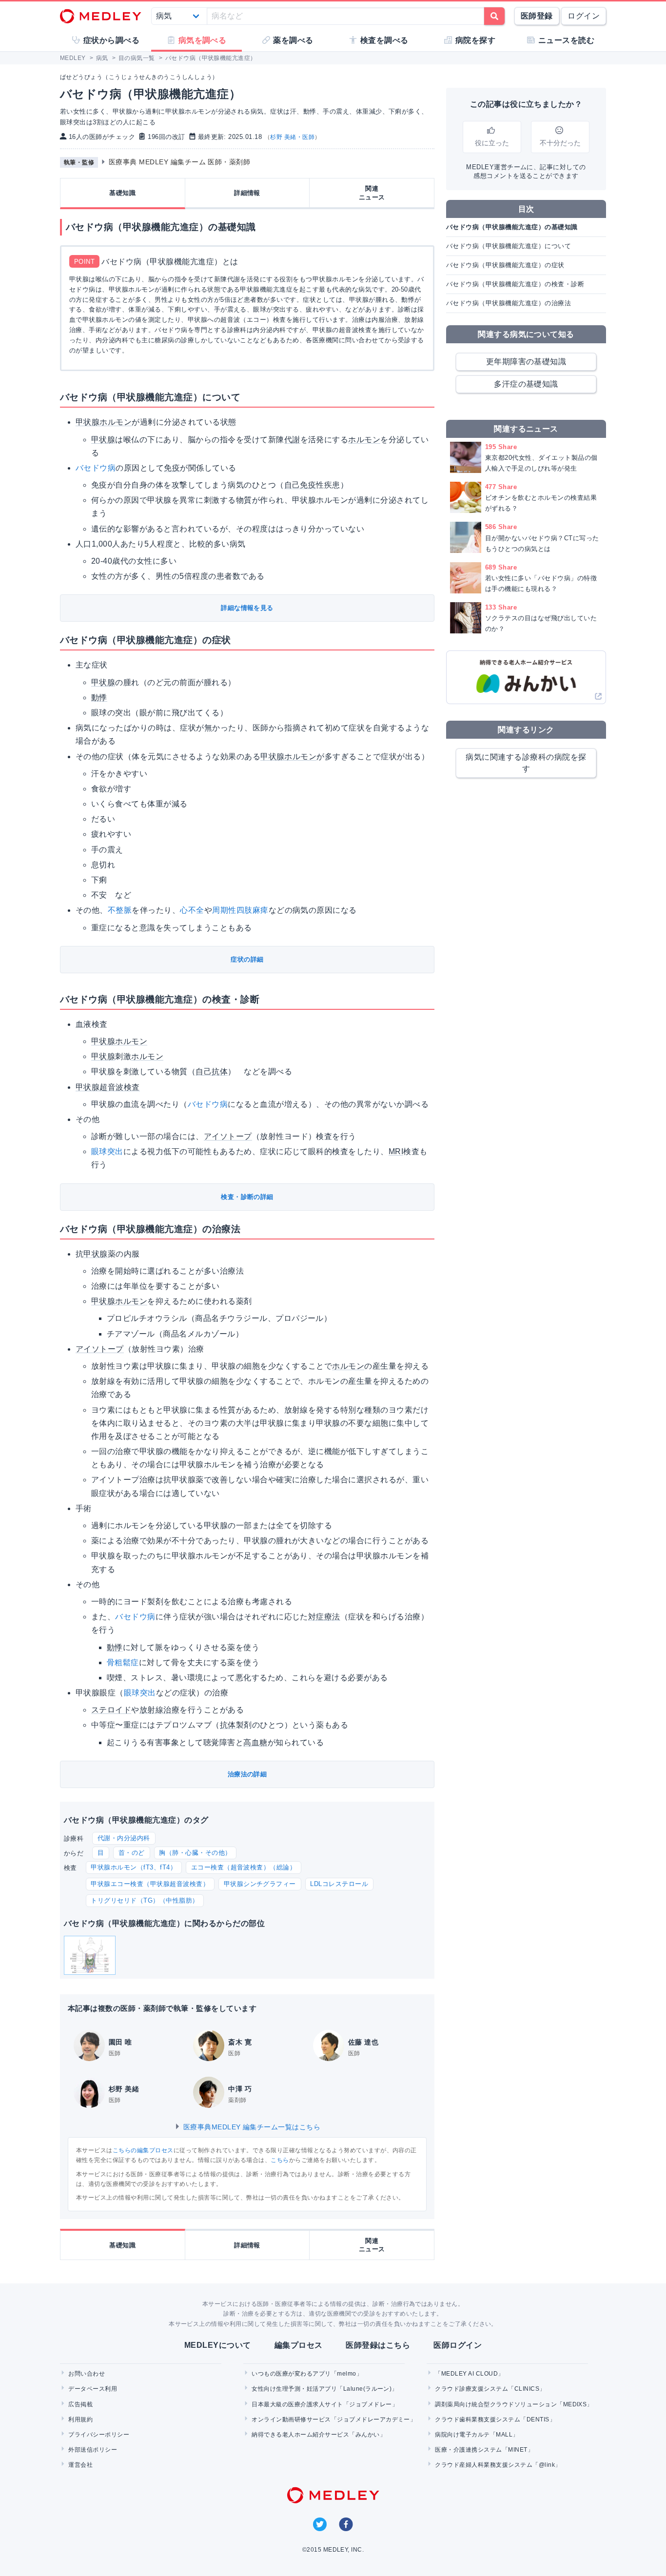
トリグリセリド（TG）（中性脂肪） (145, 1900)
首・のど (132, 1853)
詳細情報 (247, 193)
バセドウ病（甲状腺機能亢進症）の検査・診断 (515, 284)
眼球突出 (107, 1151)
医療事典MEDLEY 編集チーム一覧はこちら (251, 2127)
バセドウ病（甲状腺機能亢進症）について (509, 246)
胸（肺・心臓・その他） (195, 1853)
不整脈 (120, 910)
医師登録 (537, 16)
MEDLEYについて (218, 2345)
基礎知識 (122, 193)
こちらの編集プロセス (143, 2150)
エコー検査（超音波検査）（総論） (244, 1867)
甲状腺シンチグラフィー (260, 1884)
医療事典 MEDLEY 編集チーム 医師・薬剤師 (180, 162)
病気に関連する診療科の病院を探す (526, 763)
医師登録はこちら (378, 2345)
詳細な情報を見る (247, 608)
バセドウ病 (96, 468)
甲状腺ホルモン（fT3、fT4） (134, 1867)
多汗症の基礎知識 (526, 384)
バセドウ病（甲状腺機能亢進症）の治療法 (509, 303)
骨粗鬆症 (123, 1662)
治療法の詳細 (247, 1774)
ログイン (584, 16)
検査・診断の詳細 (247, 1197)
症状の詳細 (247, 959)
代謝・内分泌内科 (124, 1838)
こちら (280, 2160)
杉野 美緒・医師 (292, 137)
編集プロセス (299, 2345)
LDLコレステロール (339, 1884)
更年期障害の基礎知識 (526, 362)
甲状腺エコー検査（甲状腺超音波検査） (150, 1884)
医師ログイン (458, 2345)
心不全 (192, 910)
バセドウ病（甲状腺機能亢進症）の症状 (505, 265)
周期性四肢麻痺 (240, 910)
